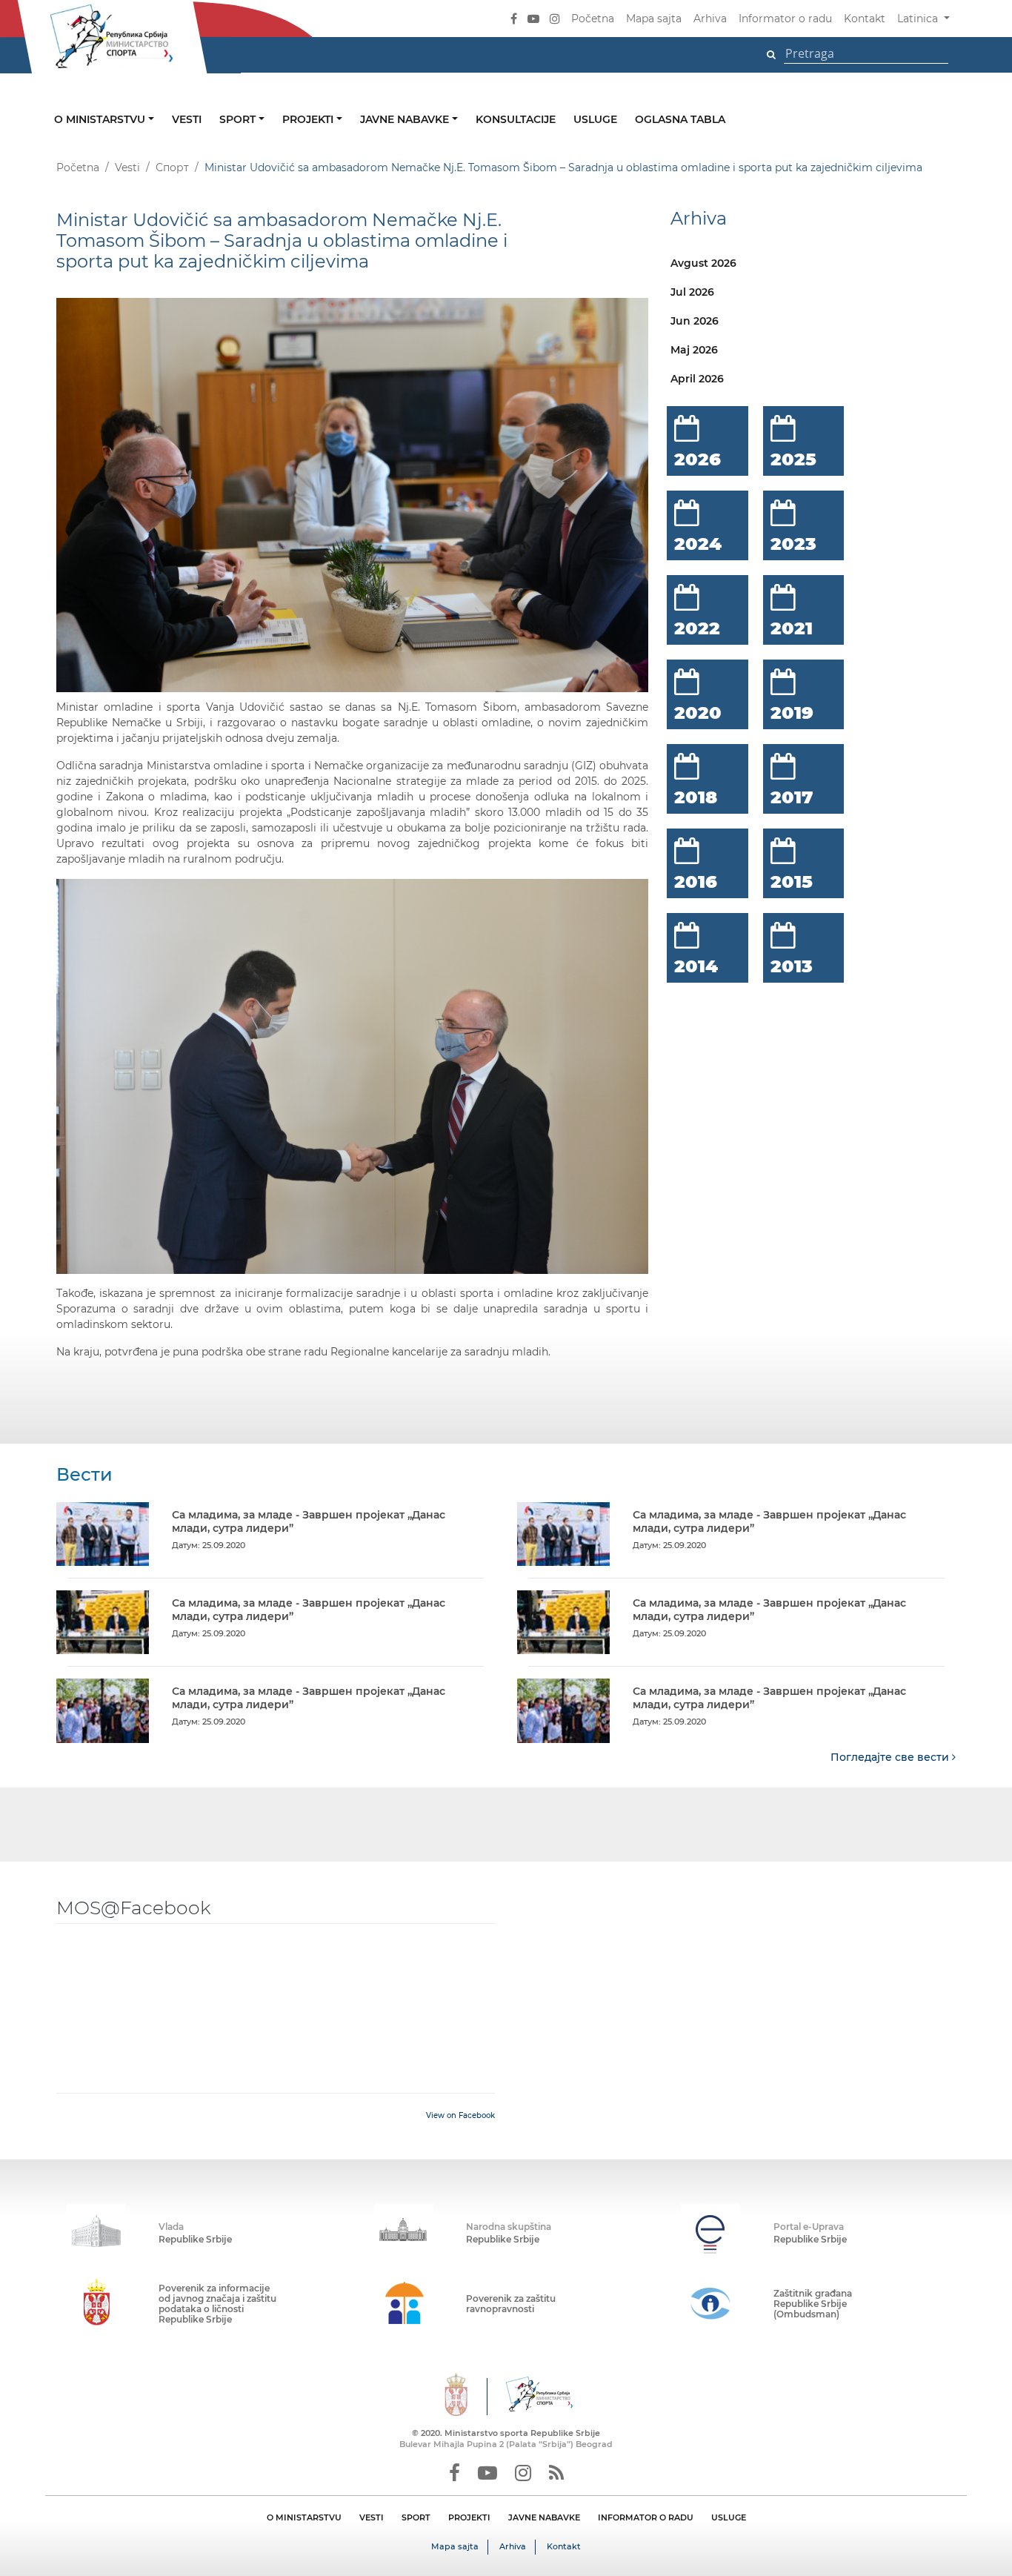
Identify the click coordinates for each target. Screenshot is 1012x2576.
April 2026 (697, 379)
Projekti (309, 119)
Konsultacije (516, 119)
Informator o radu (785, 19)
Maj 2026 (694, 350)
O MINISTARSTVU (304, 2517)
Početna (593, 19)
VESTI (372, 2517)
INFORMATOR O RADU (646, 2517)
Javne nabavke (406, 119)
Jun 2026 (695, 321)
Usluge (595, 119)
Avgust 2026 (703, 263)
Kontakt (865, 19)
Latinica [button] (919, 19)
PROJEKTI (469, 2517)
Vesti (187, 119)
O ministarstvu (101, 119)
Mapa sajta (654, 19)
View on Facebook (460, 2115)
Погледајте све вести (891, 1757)
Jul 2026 (692, 292)
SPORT (416, 2517)
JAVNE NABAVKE (544, 2517)
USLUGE (729, 2517)
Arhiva (710, 19)
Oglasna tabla (680, 119)
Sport (239, 119)
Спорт (172, 167)
